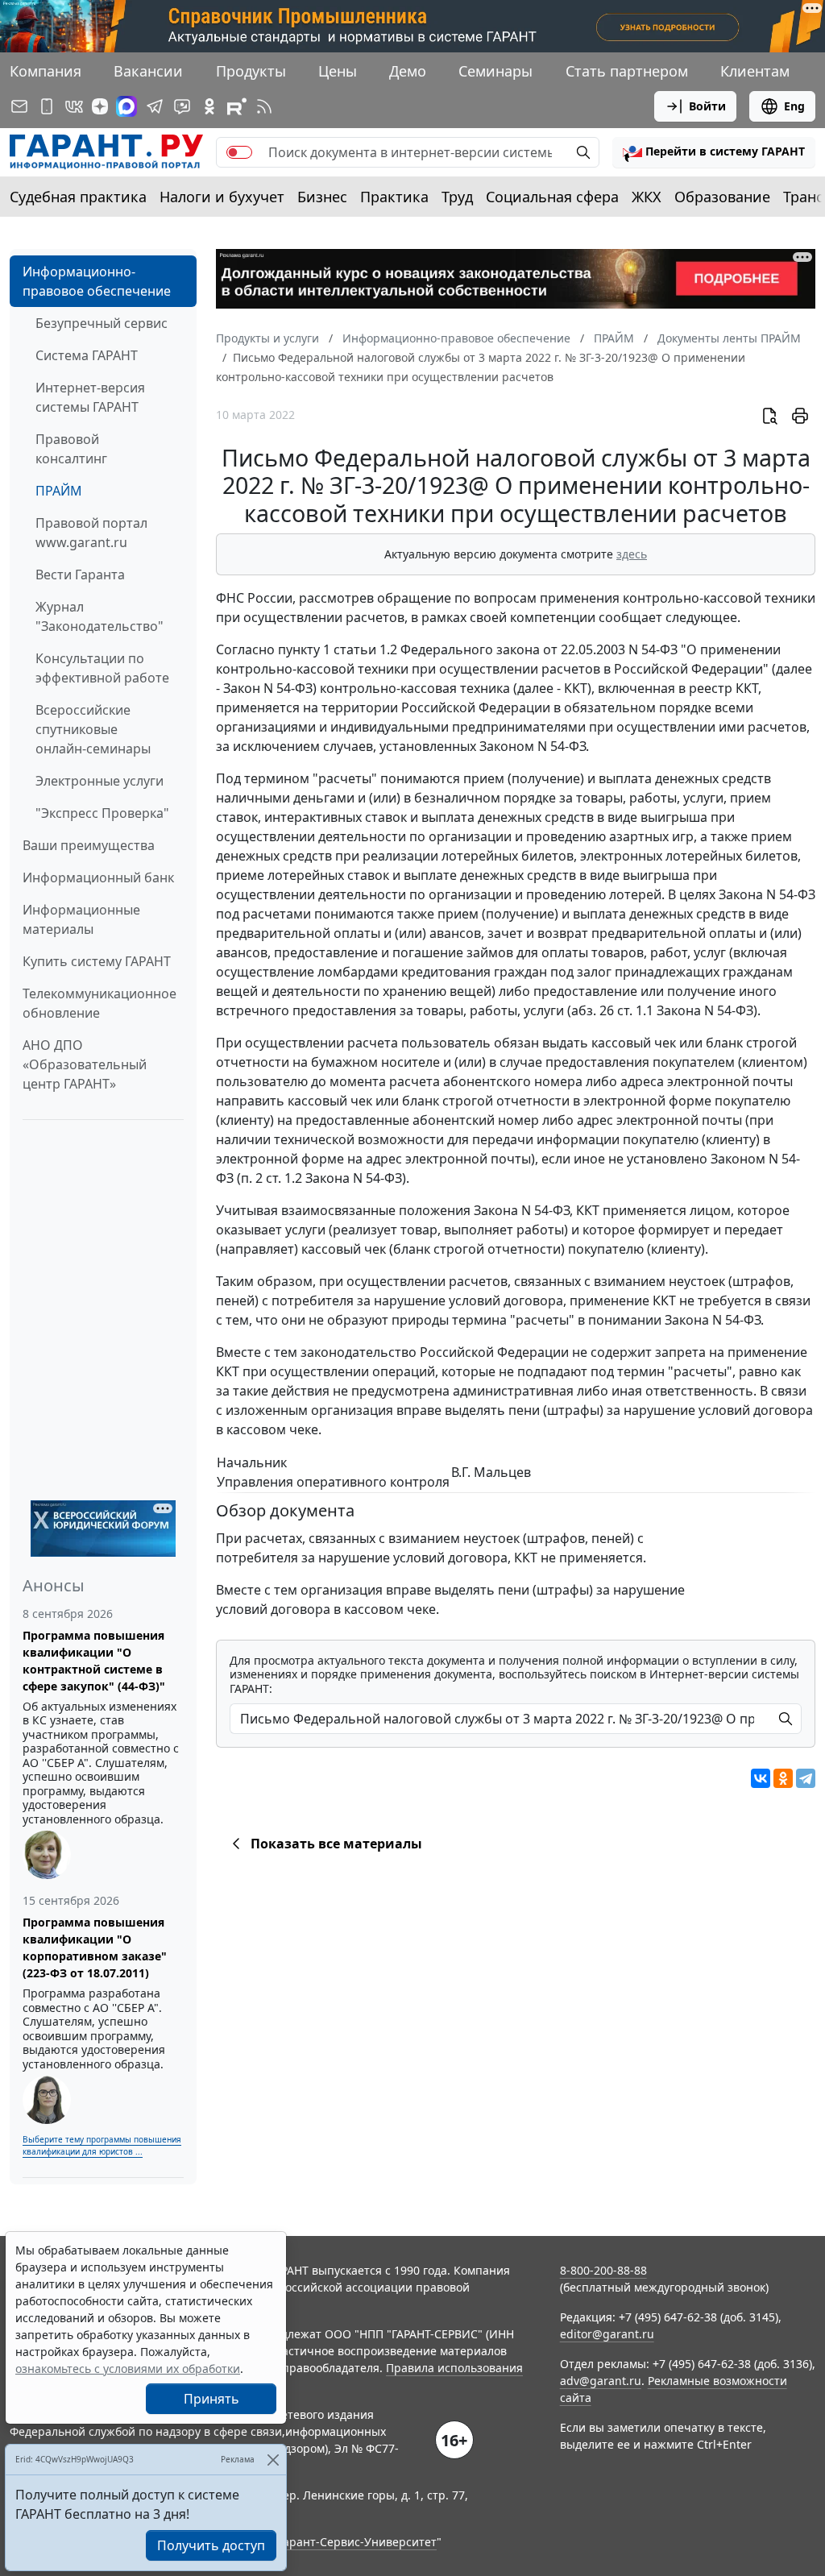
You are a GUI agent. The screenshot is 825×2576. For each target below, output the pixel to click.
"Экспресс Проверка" (102, 813)
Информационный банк (98, 877)
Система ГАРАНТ (87, 355)
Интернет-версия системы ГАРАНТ (90, 397)
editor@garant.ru (607, 2334)
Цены (338, 71)
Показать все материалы (336, 1844)
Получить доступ (211, 2545)
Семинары (495, 71)
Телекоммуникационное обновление (99, 1003)
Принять (211, 2399)
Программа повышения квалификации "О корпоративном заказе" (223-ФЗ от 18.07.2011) (95, 1948)
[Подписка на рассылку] (19, 106)
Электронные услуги (99, 781)
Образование (722, 197)
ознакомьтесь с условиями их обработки (128, 2369)
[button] (714, 152)
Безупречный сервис (102, 323)
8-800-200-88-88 (603, 2270)
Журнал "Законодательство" (99, 616)
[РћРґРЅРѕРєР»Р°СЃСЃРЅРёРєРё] (783, 1778)
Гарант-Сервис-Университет (357, 2542)
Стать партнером (627, 71)
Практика (394, 197)
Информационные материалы (81, 919)
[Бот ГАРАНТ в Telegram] (182, 106)
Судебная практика (78, 197)
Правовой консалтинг (71, 449)
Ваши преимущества (89, 845)
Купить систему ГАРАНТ (97, 961)
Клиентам (755, 71)
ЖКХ (647, 197)
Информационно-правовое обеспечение (97, 281)
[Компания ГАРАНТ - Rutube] (237, 106)
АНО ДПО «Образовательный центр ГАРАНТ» (85, 1064)
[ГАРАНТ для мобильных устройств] (47, 106)
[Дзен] (100, 106)
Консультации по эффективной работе (102, 668)
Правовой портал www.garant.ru (91, 533)
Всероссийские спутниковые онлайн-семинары (93, 729)
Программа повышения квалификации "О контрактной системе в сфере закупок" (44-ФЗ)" (94, 1661)
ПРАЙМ (59, 491)
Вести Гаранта (80, 575)
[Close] (273, 2460)
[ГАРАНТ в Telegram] (155, 106)
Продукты (251, 71)
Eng (794, 106)
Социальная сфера (552, 197)
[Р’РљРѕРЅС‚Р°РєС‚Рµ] (761, 1778)
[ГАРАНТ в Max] (126, 106)
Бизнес (322, 197)
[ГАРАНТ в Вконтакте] (74, 106)
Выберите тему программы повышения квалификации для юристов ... (102, 2145)
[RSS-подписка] (264, 106)
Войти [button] (707, 106)
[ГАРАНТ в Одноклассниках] (209, 106)
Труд (457, 197)
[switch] (239, 152)
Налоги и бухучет (222, 197)
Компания (46, 71)
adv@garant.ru (601, 2381)
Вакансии (148, 71)
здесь (632, 554)
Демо (408, 71)
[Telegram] (806, 1778)
